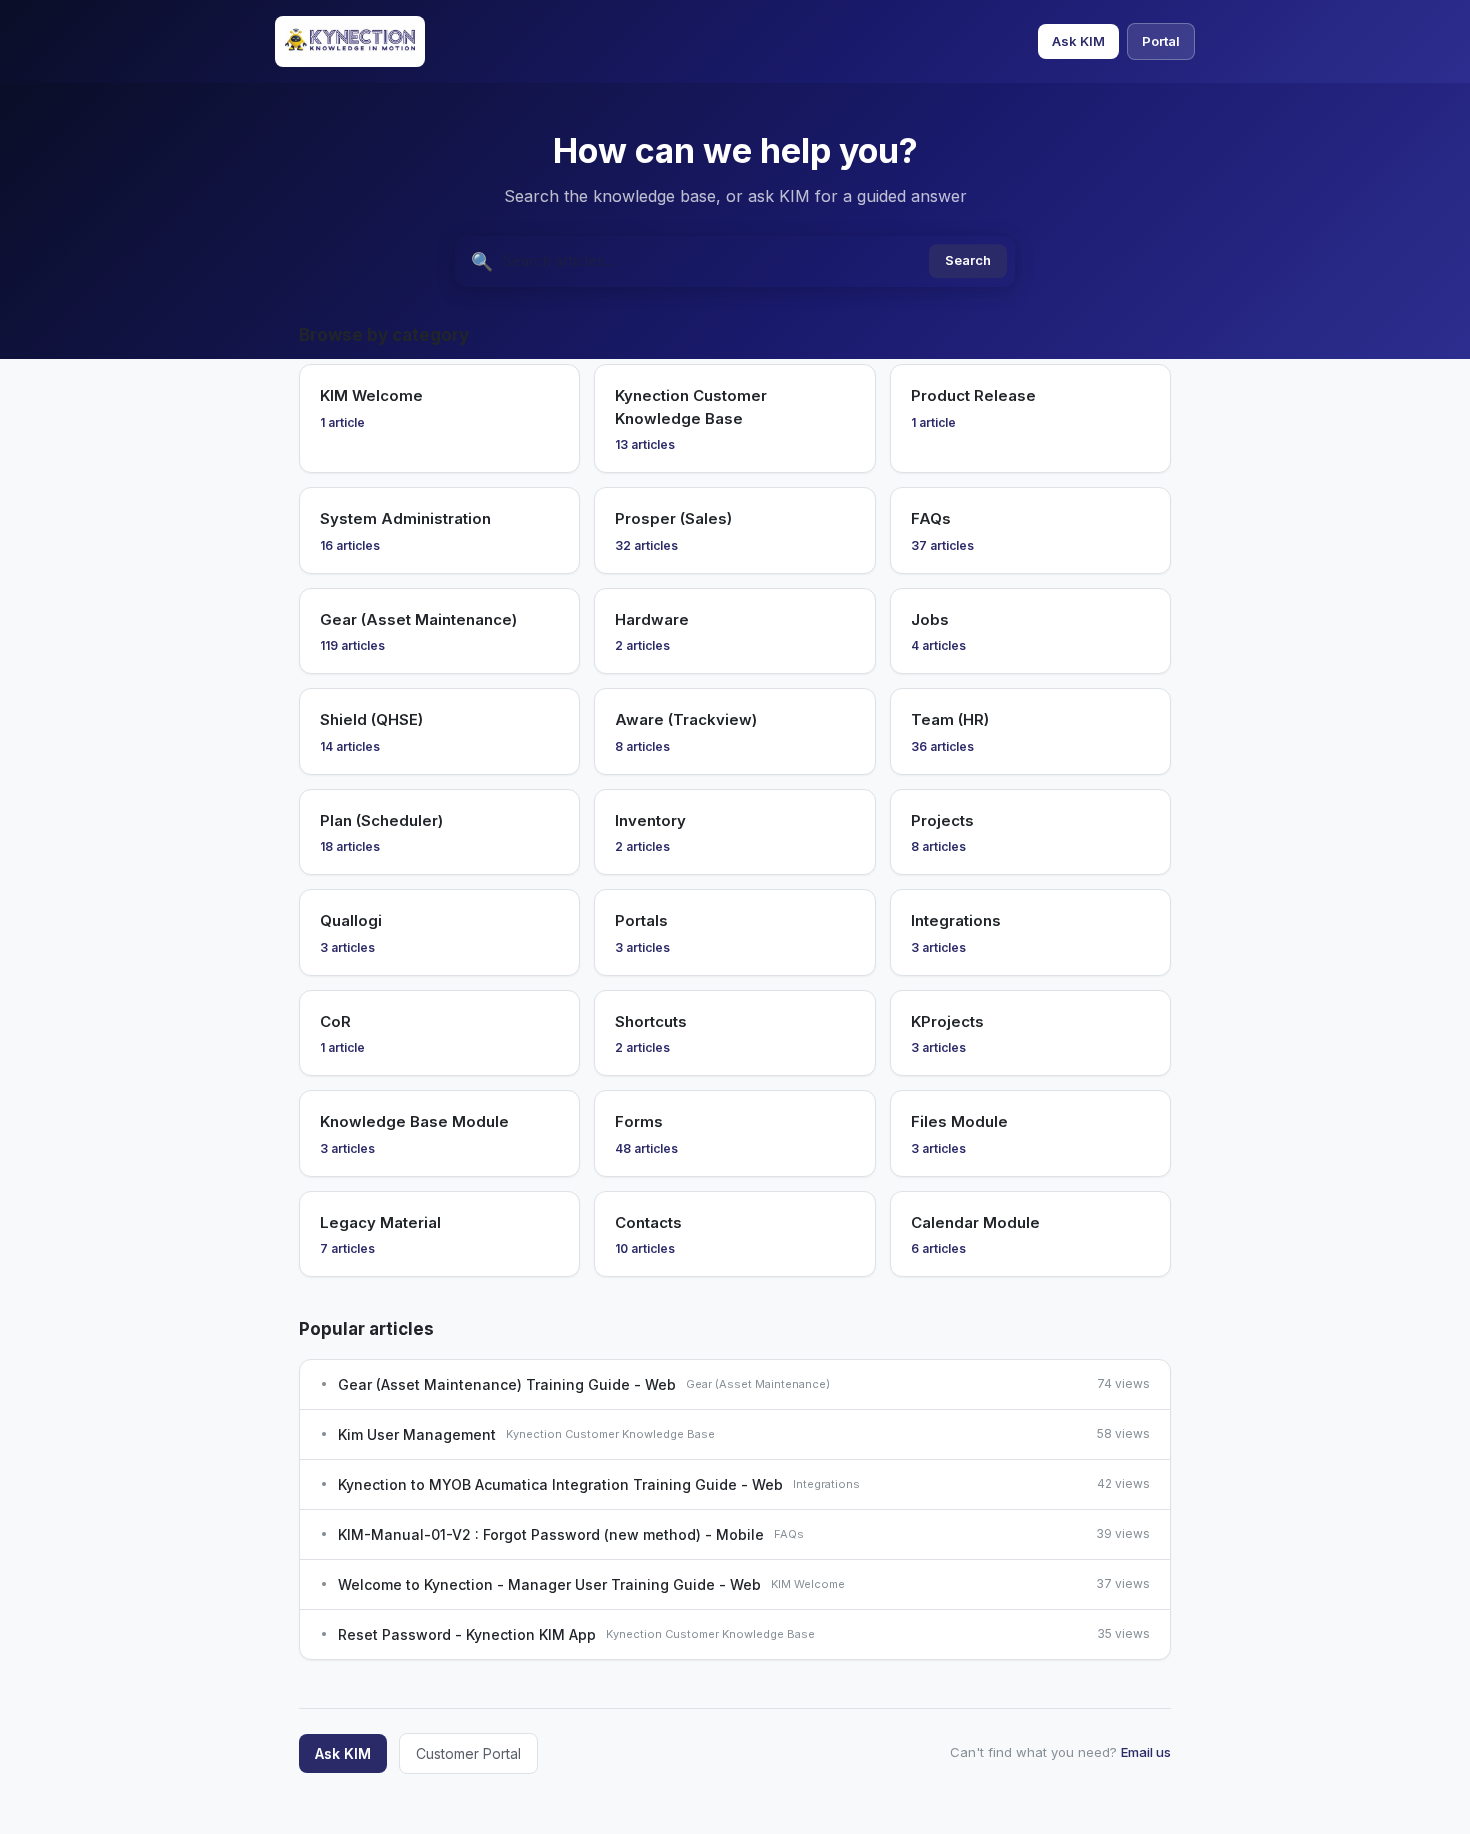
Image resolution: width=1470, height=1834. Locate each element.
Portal (1161, 41)
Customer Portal (468, 1753)
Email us (1146, 1752)
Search (968, 261)
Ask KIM (1078, 41)
